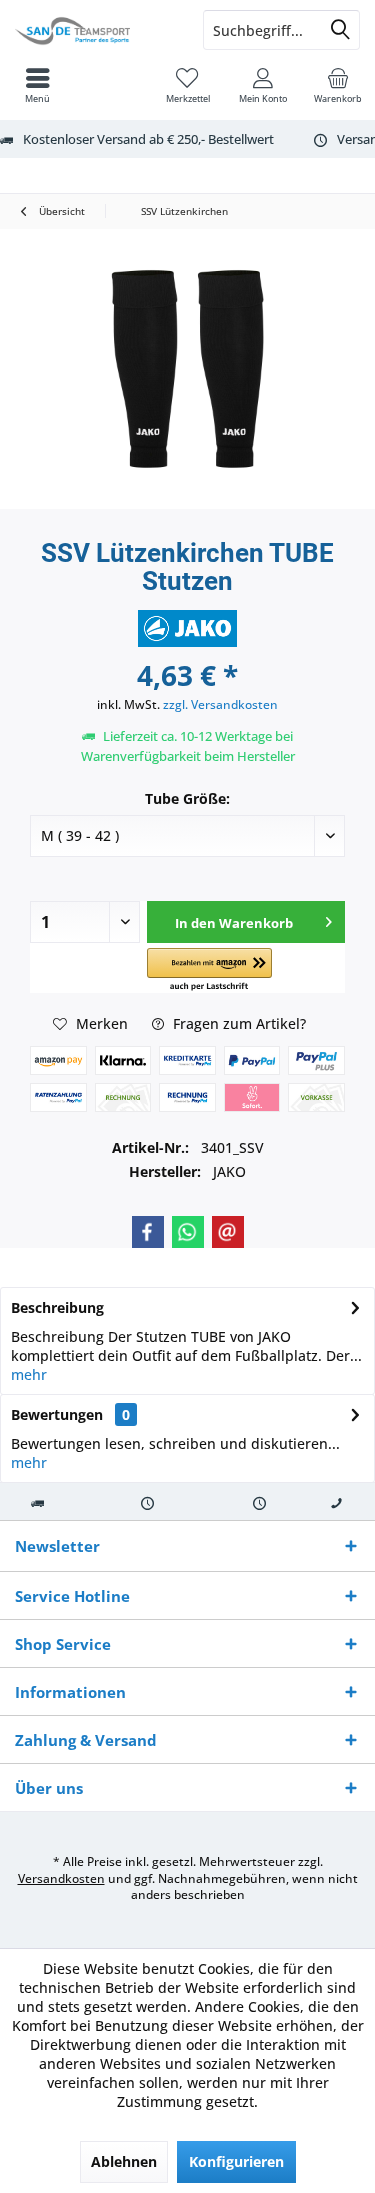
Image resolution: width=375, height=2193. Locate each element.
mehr (29, 1374)
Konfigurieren (236, 2161)
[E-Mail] (228, 1232)
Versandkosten (61, 1878)
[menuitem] (337, 85)
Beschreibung (57, 1307)
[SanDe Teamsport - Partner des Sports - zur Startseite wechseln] (94, 30)
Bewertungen (57, 1414)
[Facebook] (148, 1232)
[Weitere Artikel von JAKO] (188, 628)
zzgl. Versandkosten (220, 704)
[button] (209, 970)
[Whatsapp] (188, 1232)
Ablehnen (124, 2161)
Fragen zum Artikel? (237, 1023)
